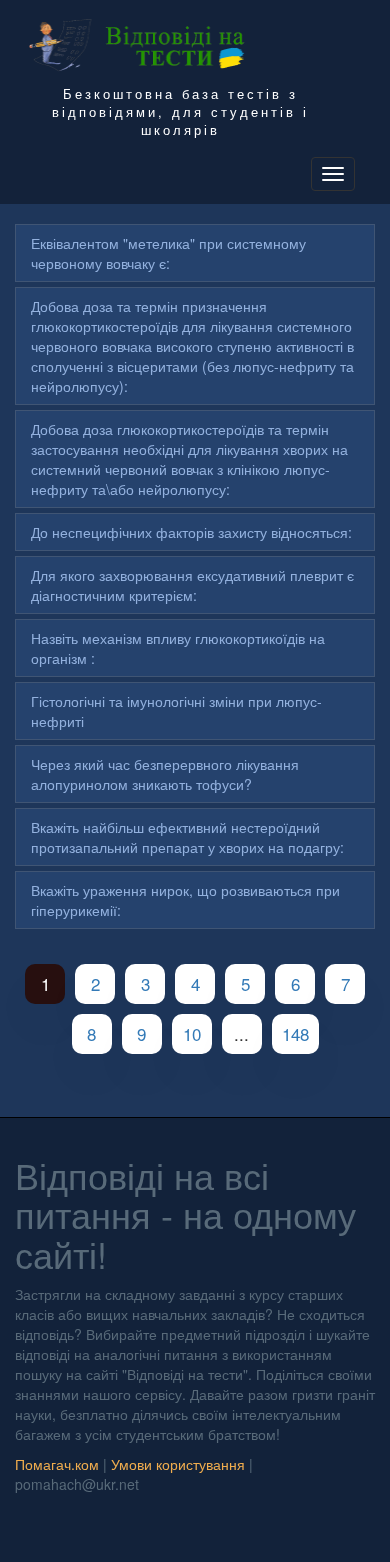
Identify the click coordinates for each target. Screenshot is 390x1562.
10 (192, 1033)
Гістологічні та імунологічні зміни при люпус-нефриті (176, 711)
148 (295, 1033)
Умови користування (178, 1464)
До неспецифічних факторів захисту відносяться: (191, 532)
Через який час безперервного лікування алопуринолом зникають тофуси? (165, 774)
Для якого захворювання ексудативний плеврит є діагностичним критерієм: (192, 585)
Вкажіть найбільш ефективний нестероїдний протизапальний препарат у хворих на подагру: (187, 837)
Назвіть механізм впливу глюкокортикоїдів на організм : (178, 648)
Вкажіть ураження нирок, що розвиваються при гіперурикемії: (185, 900)
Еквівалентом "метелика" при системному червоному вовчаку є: (168, 253)
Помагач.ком (57, 1464)
